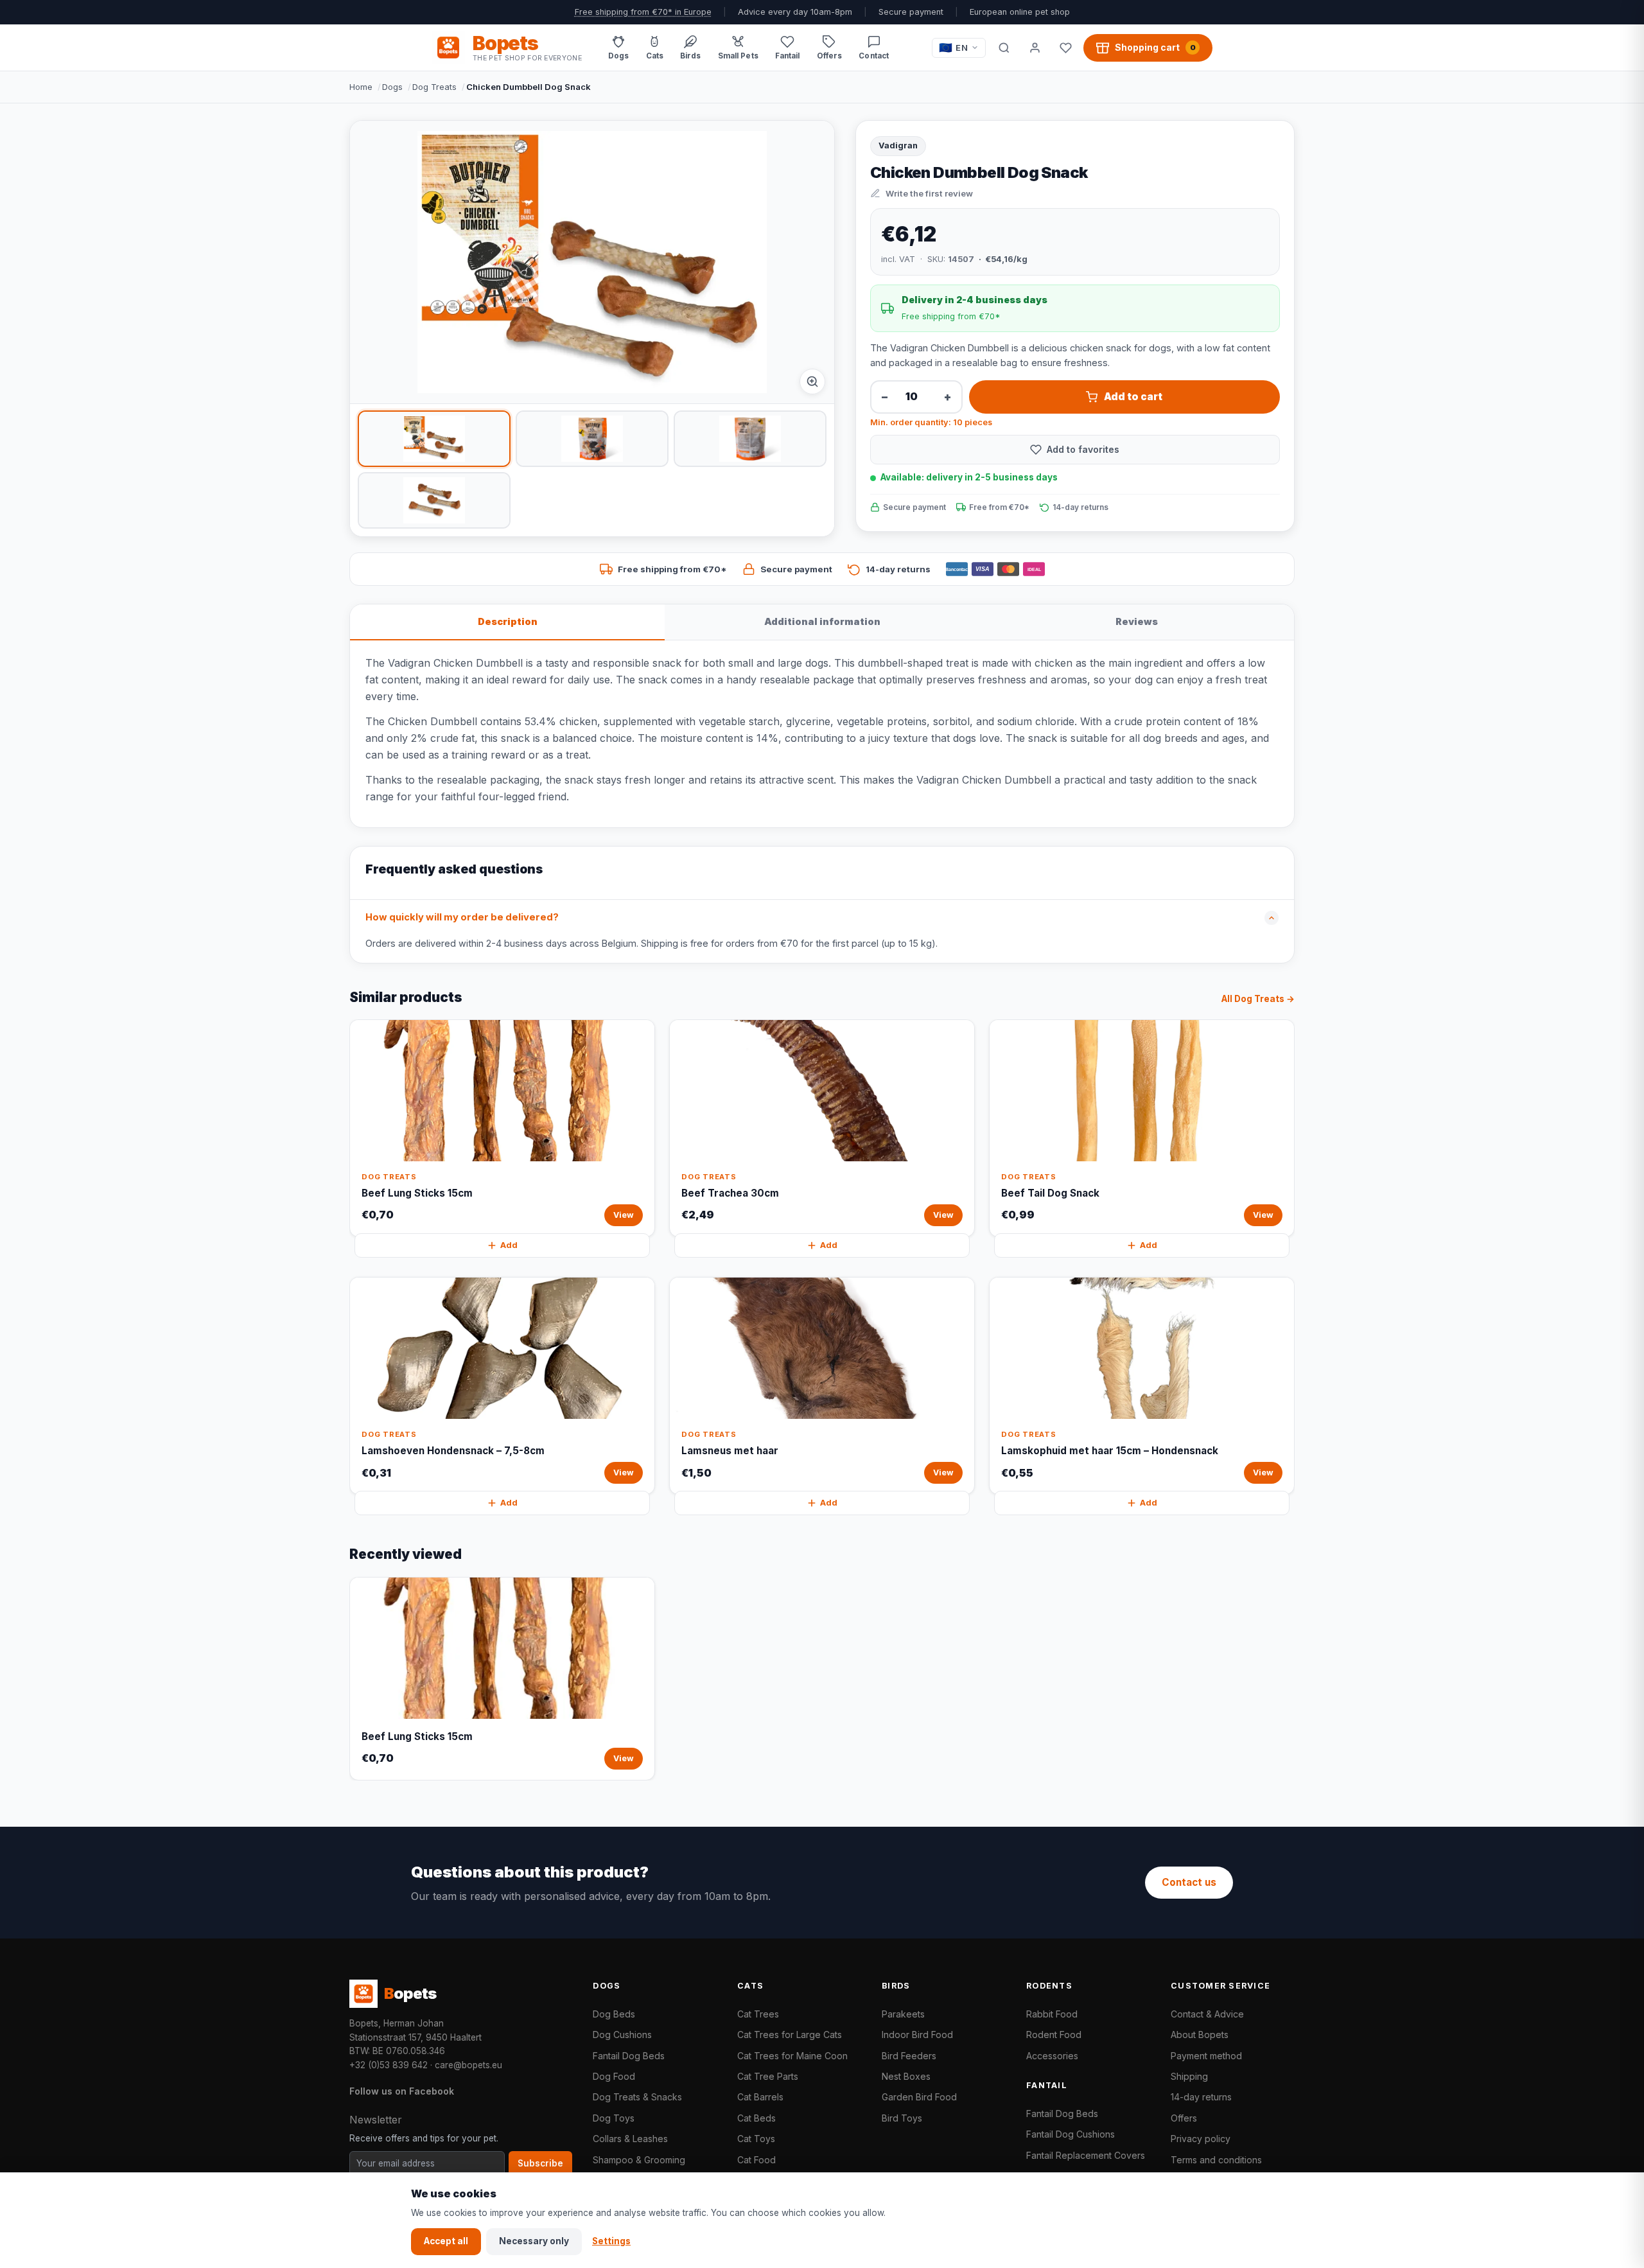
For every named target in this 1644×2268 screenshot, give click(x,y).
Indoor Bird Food (917, 2035)
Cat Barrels (760, 2097)
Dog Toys (614, 2118)
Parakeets (903, 2014)
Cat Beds (756, 2118)
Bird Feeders (909, 2056)
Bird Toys (902, 2118)
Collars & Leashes (630, 2139)
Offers (1184, 2118)
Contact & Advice (1207, 2014)
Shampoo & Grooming (639, 2160)
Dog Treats (434, 87)
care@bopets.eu (468, 2065)
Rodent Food (1054, 2035)
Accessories (1052, 2056)
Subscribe (540, 2163)
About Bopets (1200, 2035)
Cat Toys (756, 2139)
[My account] (1035, 48)
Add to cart (1133, 397)
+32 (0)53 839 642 (389, 2065)
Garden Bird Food (919, 2097)
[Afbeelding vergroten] (812, 382)
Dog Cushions (622, 2035)
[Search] (1004, 48)
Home (361, 87)
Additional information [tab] (822, 621)
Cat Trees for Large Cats (790, 2035)
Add (509, 1245)
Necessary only (534, 2241)
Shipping (1189, 2076)
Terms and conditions (1216, 2160)
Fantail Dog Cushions (1071, 2134)
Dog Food (614, 2076)
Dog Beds (614, 2014)
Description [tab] (508, 621)
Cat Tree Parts (768, 2076)
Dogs (392, 87)
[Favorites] (1065, 48)
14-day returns (1201, 2097)
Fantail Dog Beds (629, 2056)
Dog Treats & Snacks (637, 2097)
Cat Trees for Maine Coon (792, 2056)
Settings (611, 2241)
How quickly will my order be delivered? (462, 917)
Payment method (1206, 2056)
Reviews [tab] (1137, 621)
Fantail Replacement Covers (1086, 2155)
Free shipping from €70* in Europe (643, 12)
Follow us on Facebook (402, 2091)
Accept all (446, 2241)
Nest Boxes (906, 2076)
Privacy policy (1201, 2139)
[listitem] (434, 439)
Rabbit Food (1052, 2014)
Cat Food (756, 2160)
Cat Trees (758, 2014)
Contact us (1189, 1882)
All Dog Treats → (1258, 999)
